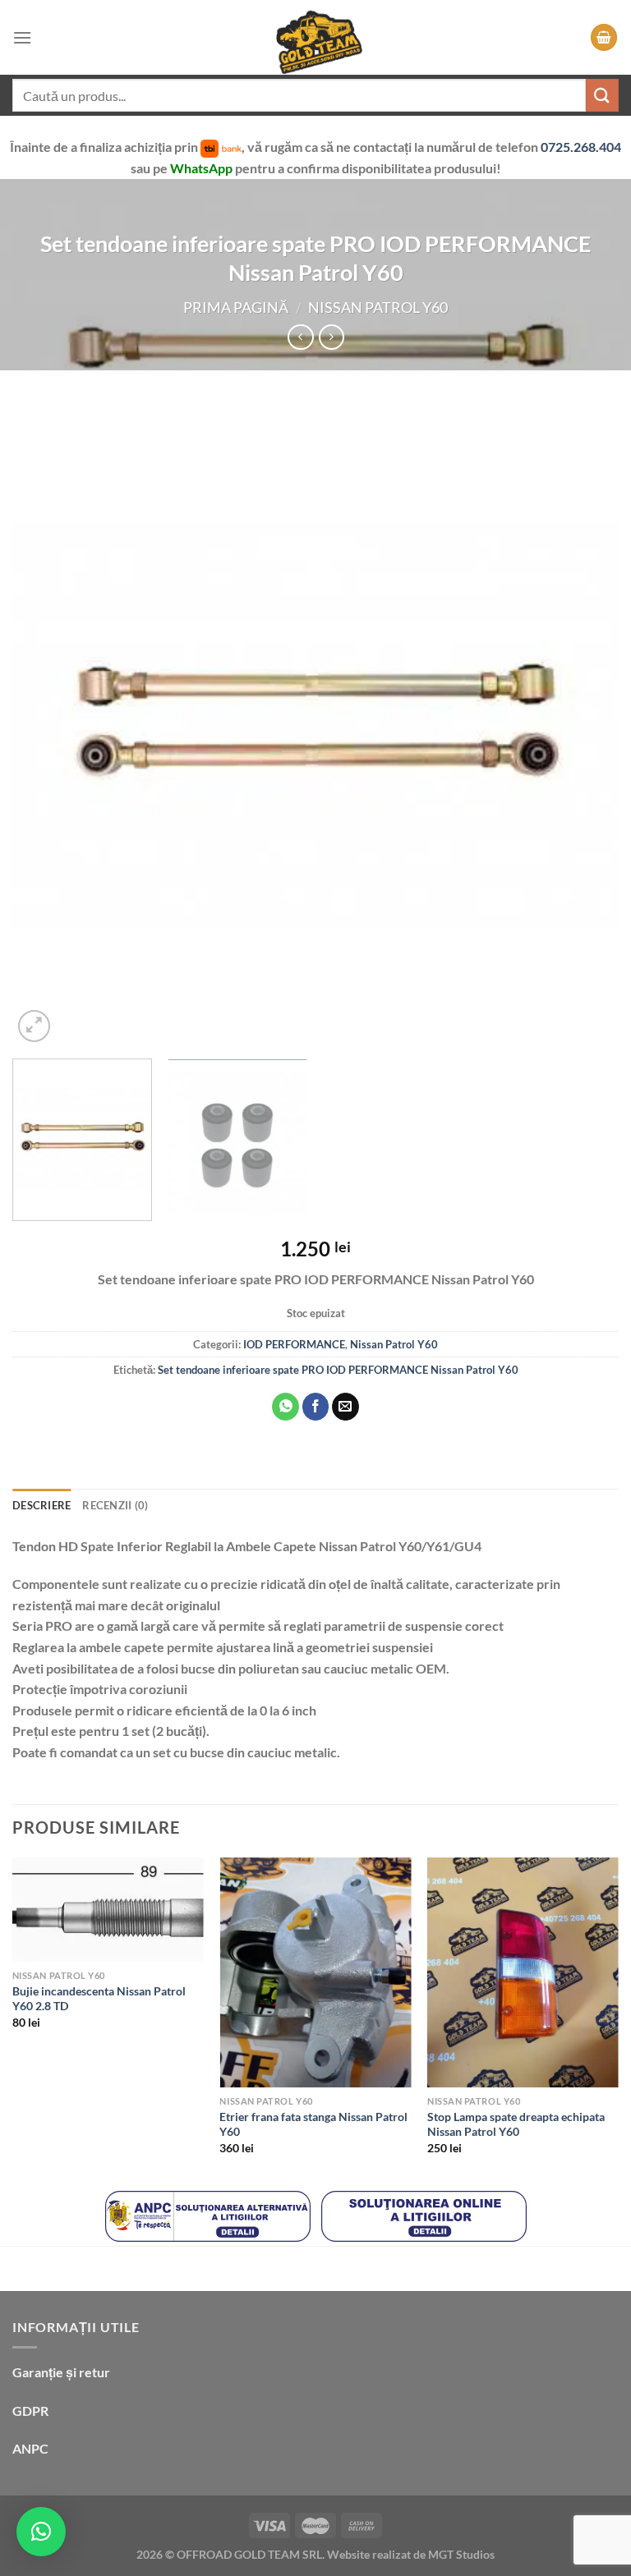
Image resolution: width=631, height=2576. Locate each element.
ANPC (30, 2448)
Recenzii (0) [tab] (115, 1505)
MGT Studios (461, 2554)
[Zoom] (34, 1026)
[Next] (586, 724)
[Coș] (604, 37)
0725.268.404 (581, 147)
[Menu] (22, 37)
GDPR (30, 2411)
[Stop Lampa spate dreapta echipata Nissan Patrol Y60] (523, 1972)
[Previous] (45, 724)
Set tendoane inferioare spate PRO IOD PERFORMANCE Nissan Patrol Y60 (338, 1370)
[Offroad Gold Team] (315, 37)
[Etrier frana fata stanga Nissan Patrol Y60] (315, 1972)
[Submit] (602, 95)
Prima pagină (236, 307)
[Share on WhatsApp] (286, 1407)
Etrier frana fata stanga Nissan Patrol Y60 (313, 2124)
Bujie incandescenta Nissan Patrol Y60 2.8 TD (99, 1999)
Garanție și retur (61, 2372)
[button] (41, 2532)
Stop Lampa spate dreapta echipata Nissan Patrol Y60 (516, 2124)
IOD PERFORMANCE (294, 1344)
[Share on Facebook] (316, 1407)
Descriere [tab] (41, 1505)
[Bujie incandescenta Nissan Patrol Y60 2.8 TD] (108, 1909)
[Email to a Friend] (345, 1407)
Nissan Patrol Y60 (378, 307)
